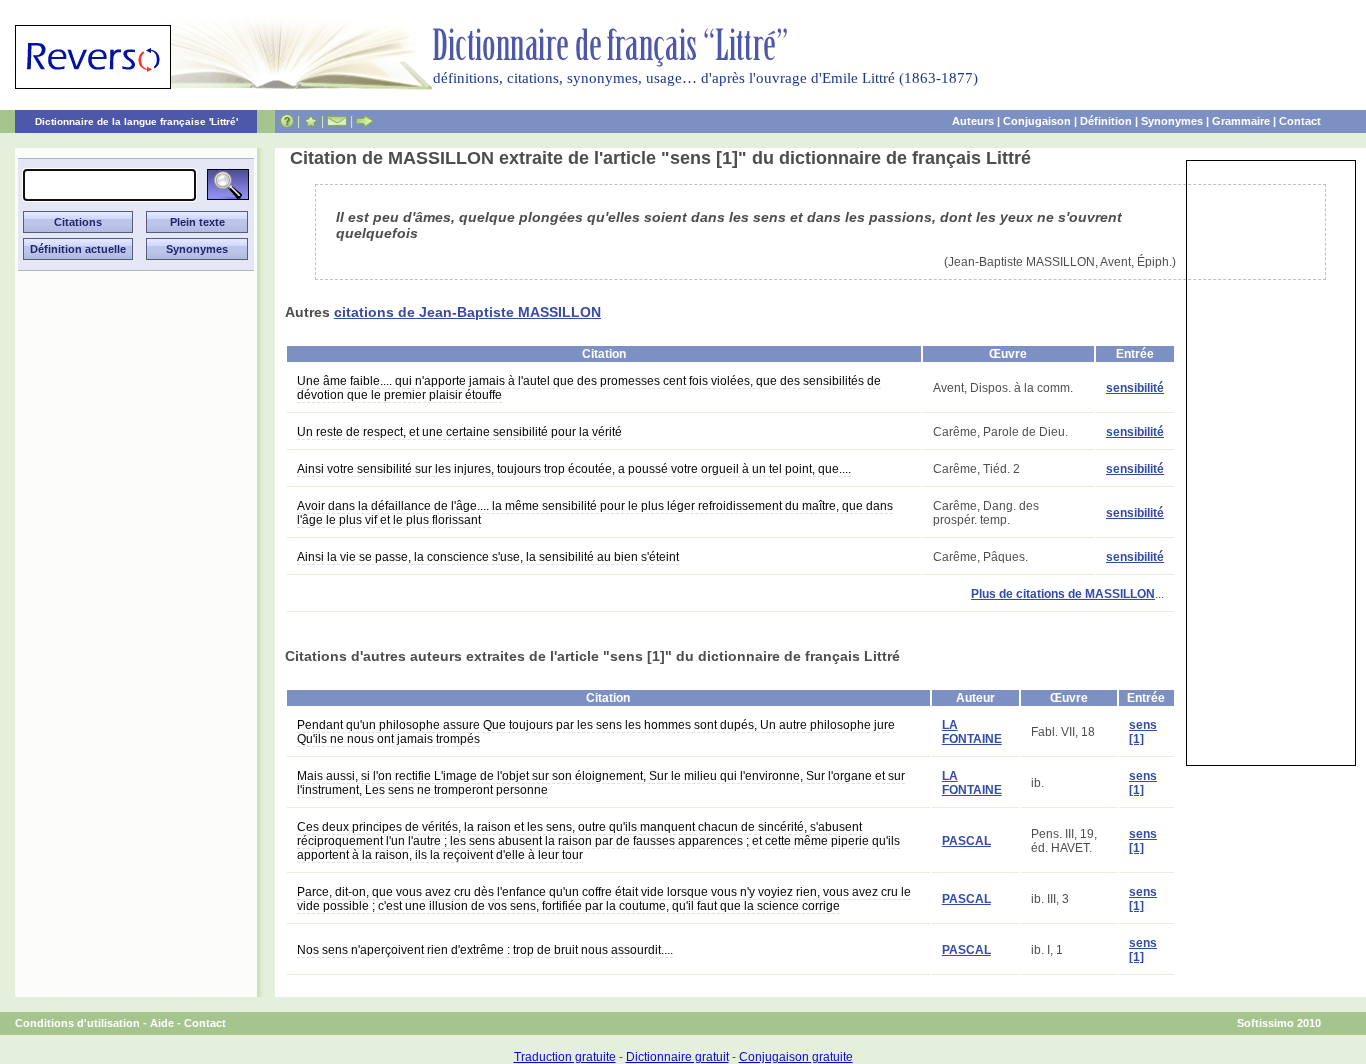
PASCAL (966, 841)
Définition (1106, 121)
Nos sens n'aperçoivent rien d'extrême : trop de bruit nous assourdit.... (485, 950)
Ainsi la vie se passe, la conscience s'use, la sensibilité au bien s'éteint (488, 557)
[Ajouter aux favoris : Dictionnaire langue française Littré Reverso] (310, 121)
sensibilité (1135, 388)
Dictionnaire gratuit (677, 1057)
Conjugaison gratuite (796, 1057)
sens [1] (1143, 732)
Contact (1300, 121)
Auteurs (973, 121)
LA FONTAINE (972, 732)
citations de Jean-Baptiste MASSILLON (467, 312)
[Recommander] (364, 121)
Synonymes (1172, 121)
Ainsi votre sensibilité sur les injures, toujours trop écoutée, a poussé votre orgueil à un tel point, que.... (574, 469)
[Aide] (287, 121)
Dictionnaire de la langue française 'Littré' (136, 121)
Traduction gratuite (565, 1057)
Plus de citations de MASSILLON (1063, 594)
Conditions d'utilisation (77, 1023)
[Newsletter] (337, 121)
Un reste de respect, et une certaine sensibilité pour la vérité (459, 432)
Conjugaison (1037, 121)
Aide (162, 1023)
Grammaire (1241, 121)
